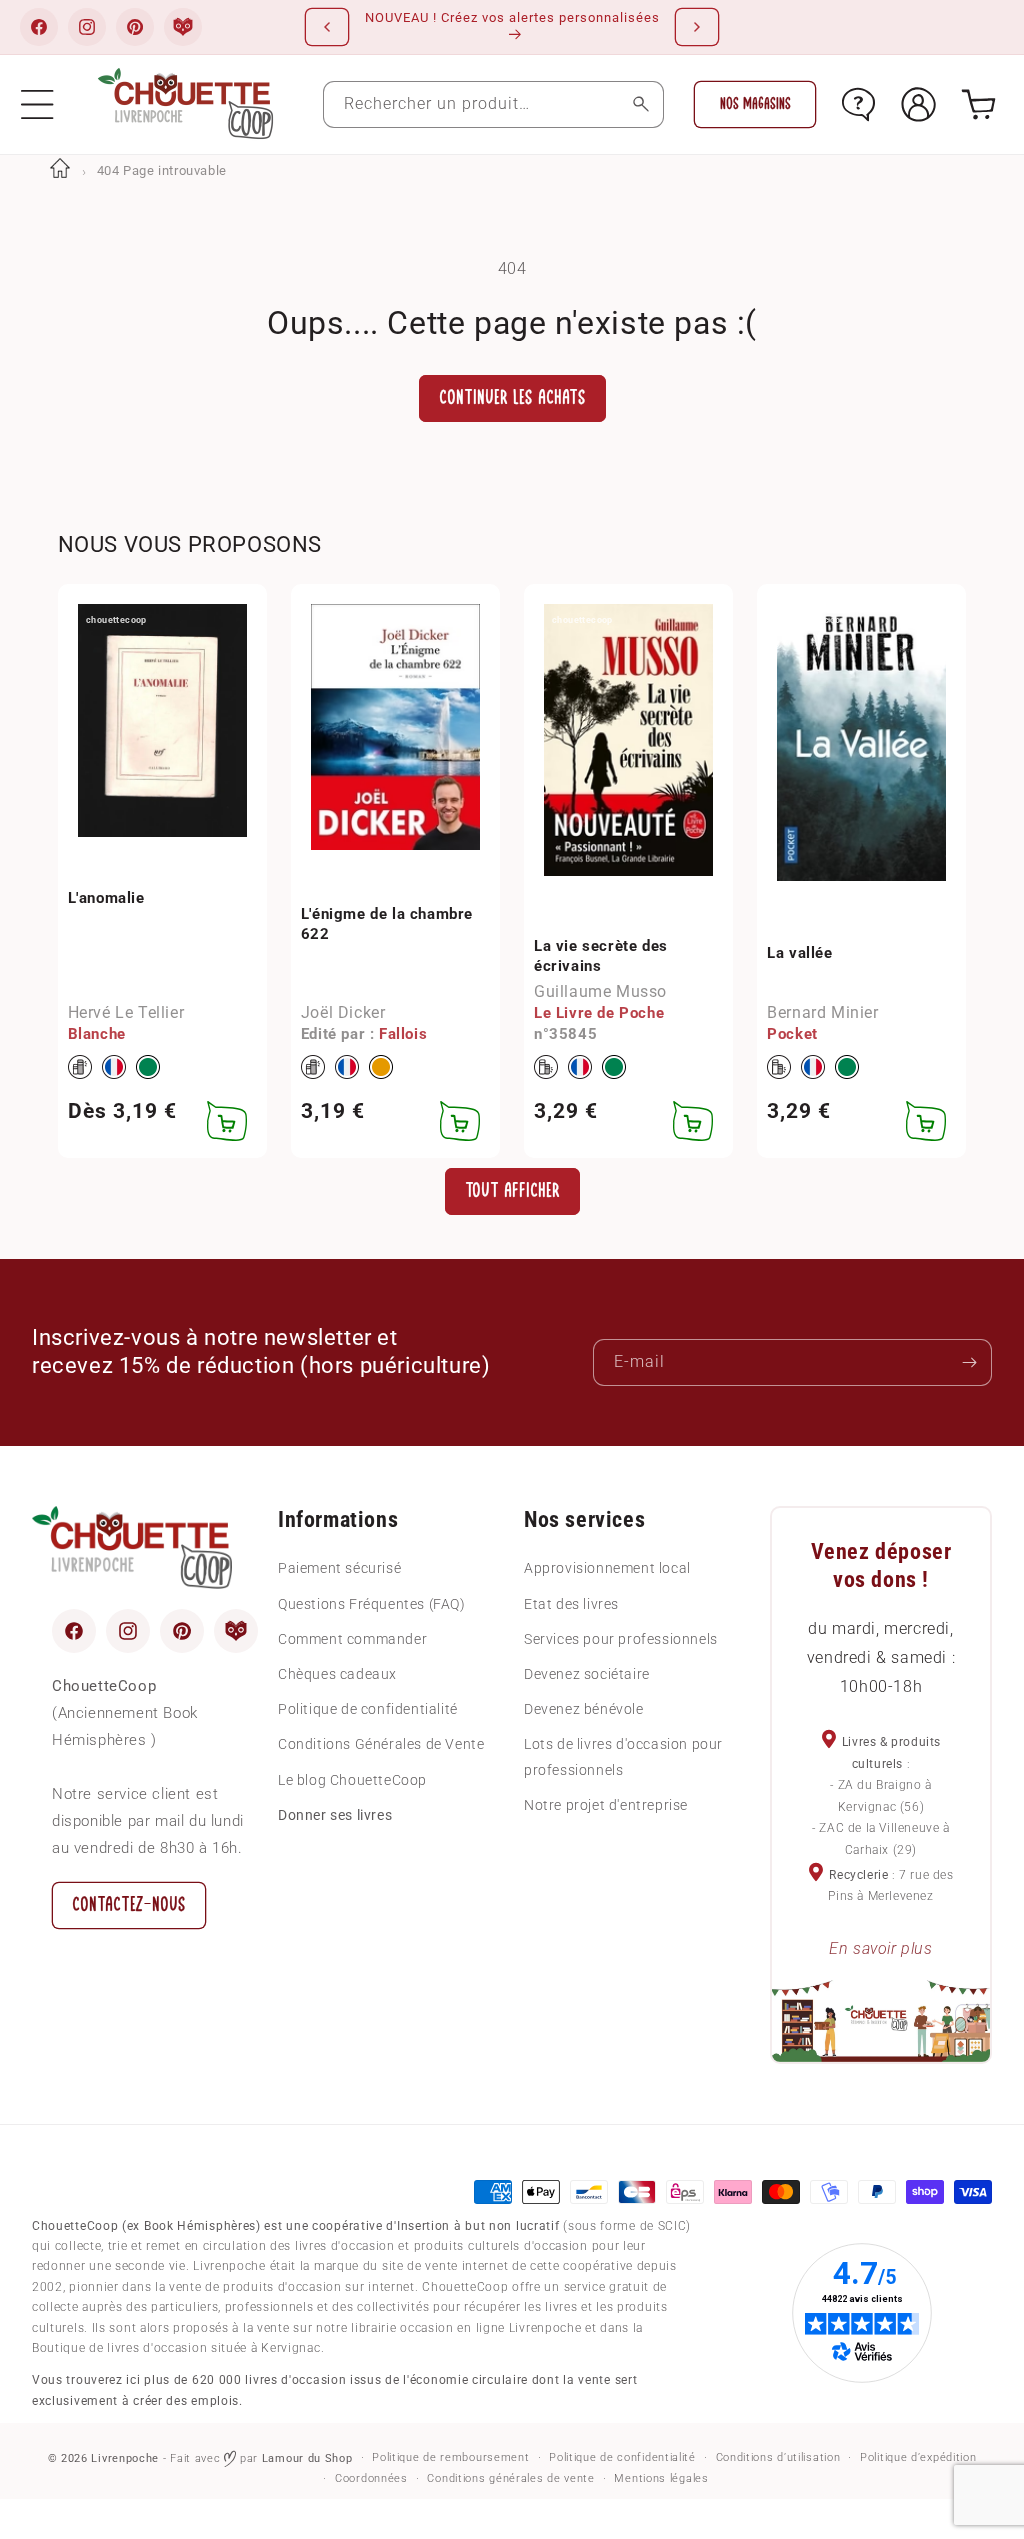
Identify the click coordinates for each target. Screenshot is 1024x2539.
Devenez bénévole (584, 1709)
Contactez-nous (129, 1904)
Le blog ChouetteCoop (352, 1780)
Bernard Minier (822, 1012)
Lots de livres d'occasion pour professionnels (623, 1756)
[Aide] (858, 104)
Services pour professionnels (621, 1639)
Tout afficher (512, 1190)
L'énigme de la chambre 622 (387, 924)
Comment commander (352, 1639)
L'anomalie (106, 898)
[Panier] (978, 104)
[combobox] (494, 104)
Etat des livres (571, 1604)
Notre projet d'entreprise (606, 1805)
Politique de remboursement (450, 2457)
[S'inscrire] (969, 1362)
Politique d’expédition (918, 2457)
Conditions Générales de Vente (381, 1744)
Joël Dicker (343, 1012)
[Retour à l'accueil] (60, 170)
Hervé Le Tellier (126, 1012)
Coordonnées (371, 2478)
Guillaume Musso (600, 991)
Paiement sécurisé (339, 1568)
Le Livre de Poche (599, 1013)
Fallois (403, 1034)
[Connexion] (918, 104)
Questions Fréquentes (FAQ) (372, 1604)
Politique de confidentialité (368, 1709)
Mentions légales (661, 2478)
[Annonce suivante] (697, 27)
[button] (37, 104)
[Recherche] (640, 104)
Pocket (792, 1034)
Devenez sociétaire (587, 1674)
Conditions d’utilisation (778, 2457)
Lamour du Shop (307, 2458)
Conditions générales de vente (510, 2478)
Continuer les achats (512, 397)
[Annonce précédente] (327, 27)
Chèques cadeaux (337, 1674)
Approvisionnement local (607, 1568)
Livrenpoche (125, 2458)
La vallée (799, 953)
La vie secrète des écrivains (601, 956)
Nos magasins (755, 104)
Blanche (97, 1034)
